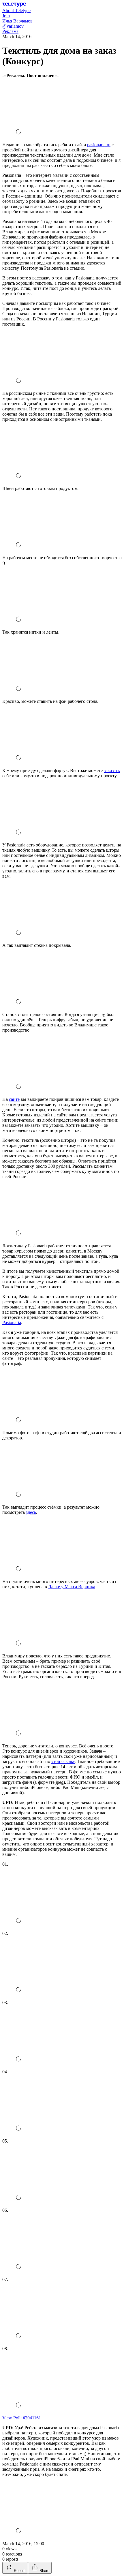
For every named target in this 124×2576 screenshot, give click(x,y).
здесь (31, 1512)
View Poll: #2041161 (22, 2418)
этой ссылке (63, 1761)
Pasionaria (12, 1322)
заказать (112, 770)
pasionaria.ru (99, 145)
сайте (14, 1099)
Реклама (10, 31)
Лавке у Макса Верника (72, 1587)
